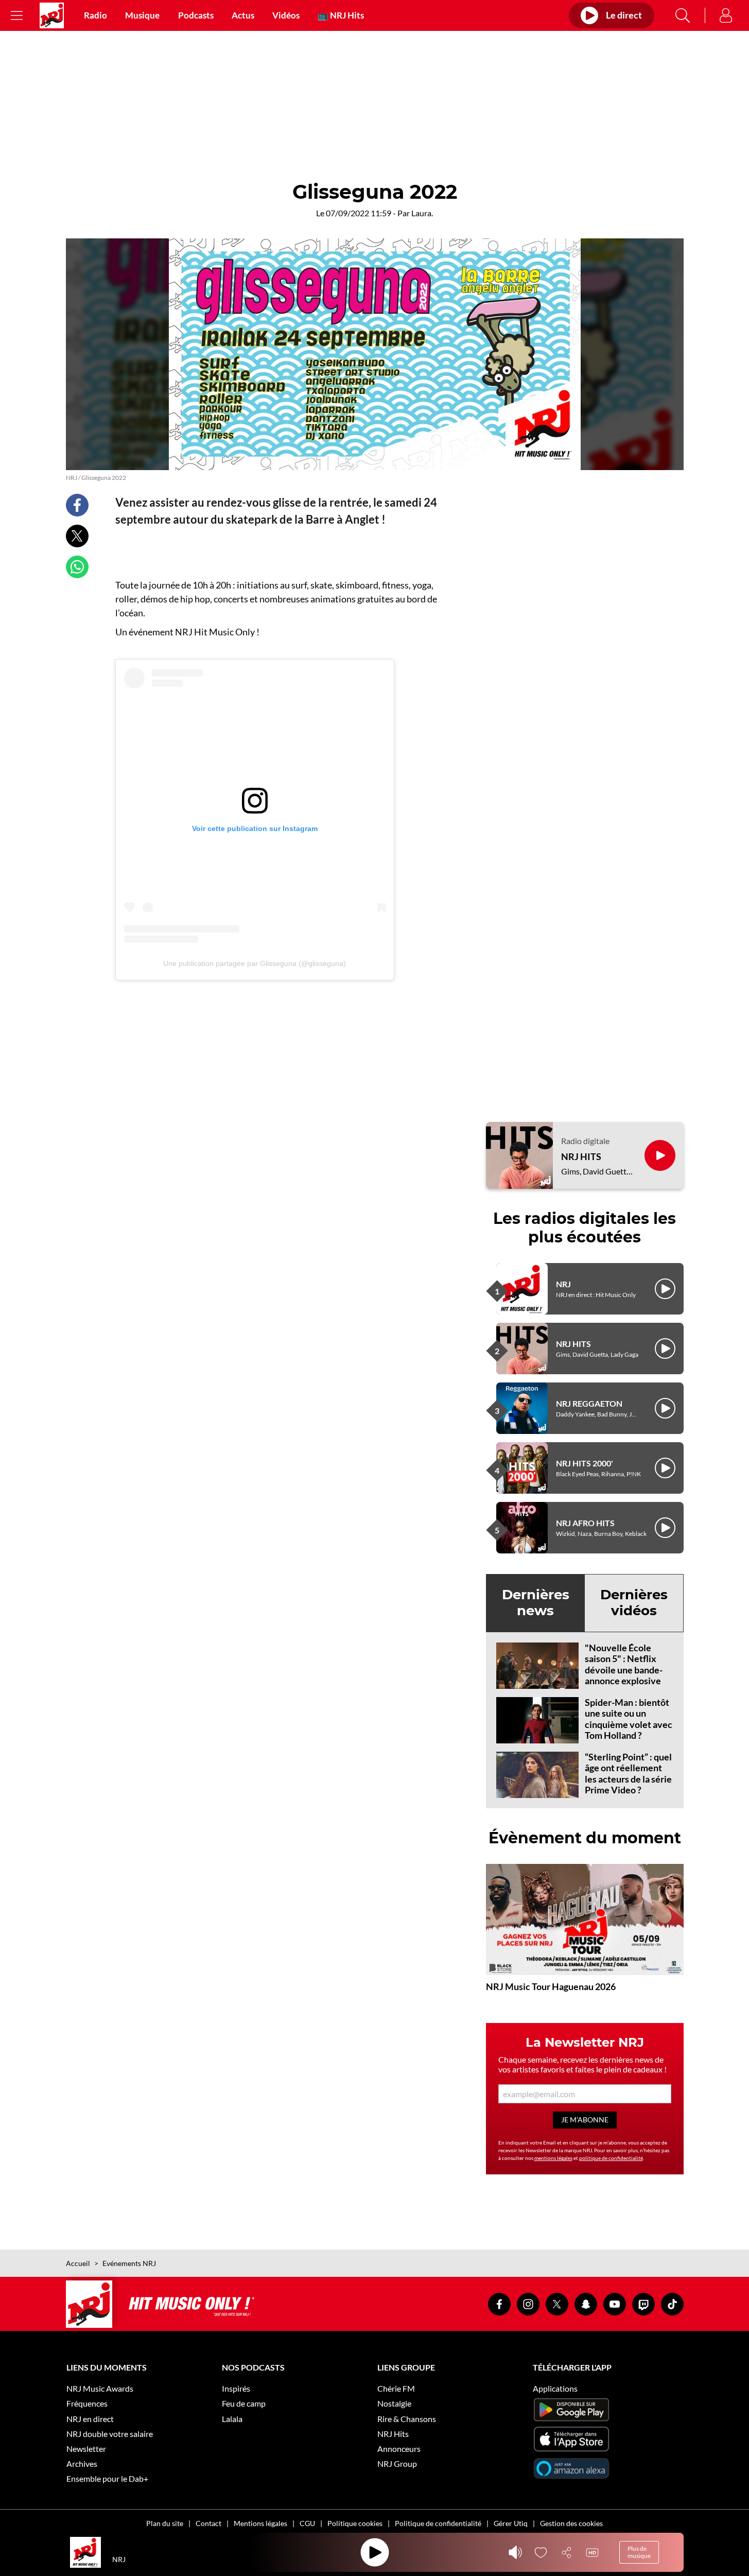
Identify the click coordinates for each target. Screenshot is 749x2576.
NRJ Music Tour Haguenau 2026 (551, 1986)
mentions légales (553, 2158)
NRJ (563, 1284)
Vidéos (286, 15)
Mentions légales (260, 2523)
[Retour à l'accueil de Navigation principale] (52, 15)
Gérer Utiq (511, 2523)
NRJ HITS (581, 1157)
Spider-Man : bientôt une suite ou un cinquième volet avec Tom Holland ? (629, 1719)
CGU (307, 2523)
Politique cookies (355, 2523)
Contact (208, 2523)
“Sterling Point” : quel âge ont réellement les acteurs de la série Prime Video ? (628, 1774)
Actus (243, 15)
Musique (142, 15)
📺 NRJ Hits (341, 15)
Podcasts (196, 15)
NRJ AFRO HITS (585, 1523)
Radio (95, 15)
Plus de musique (639, 2552)
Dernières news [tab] (536, 1603)
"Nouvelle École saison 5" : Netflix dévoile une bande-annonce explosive (624, 1664)
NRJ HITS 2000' (585, 1463)
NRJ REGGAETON (589, 1403)
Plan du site (165, 2523)
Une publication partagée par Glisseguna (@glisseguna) (255, 963)
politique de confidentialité (611, 2158)
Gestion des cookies (571, 2523)
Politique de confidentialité (438, 2523)
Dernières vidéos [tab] (634, 1603)
